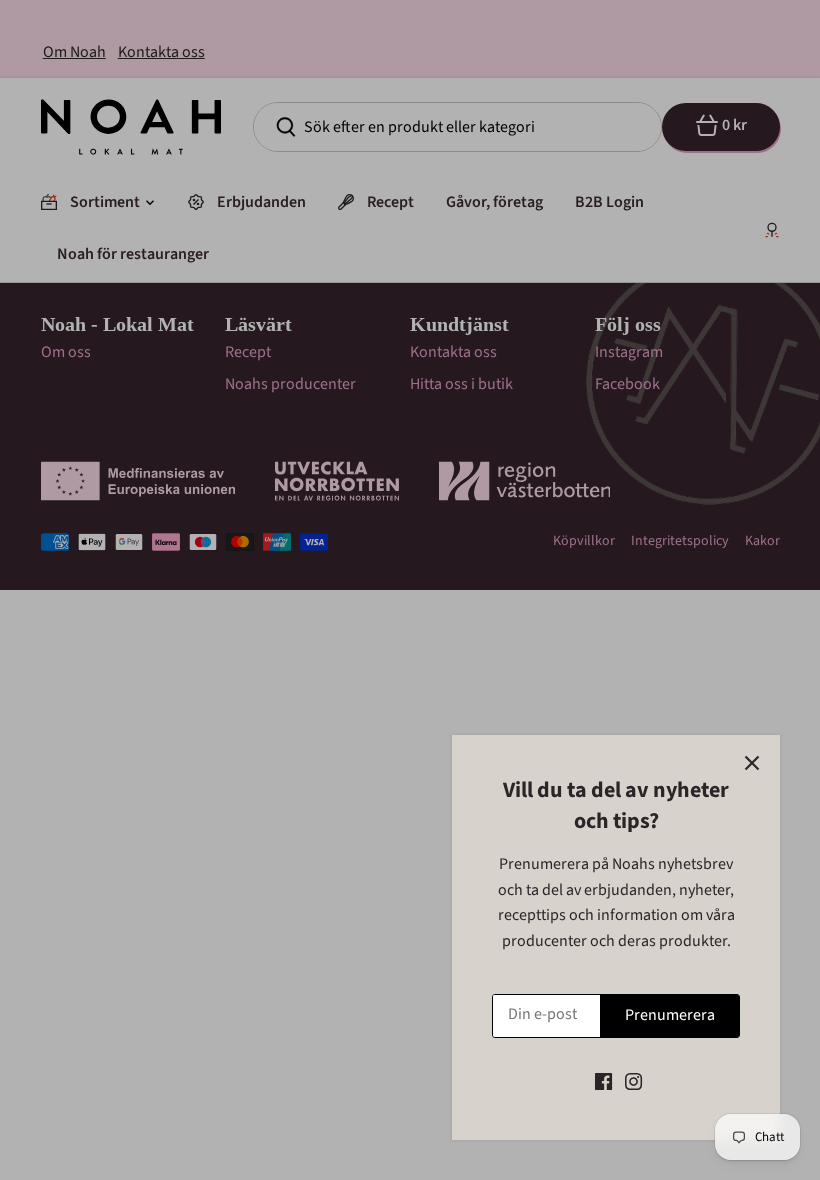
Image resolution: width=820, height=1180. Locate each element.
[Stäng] (752, 763)
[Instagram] (633, 1081)
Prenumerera (670, 1015)
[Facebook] (603, 1081)
